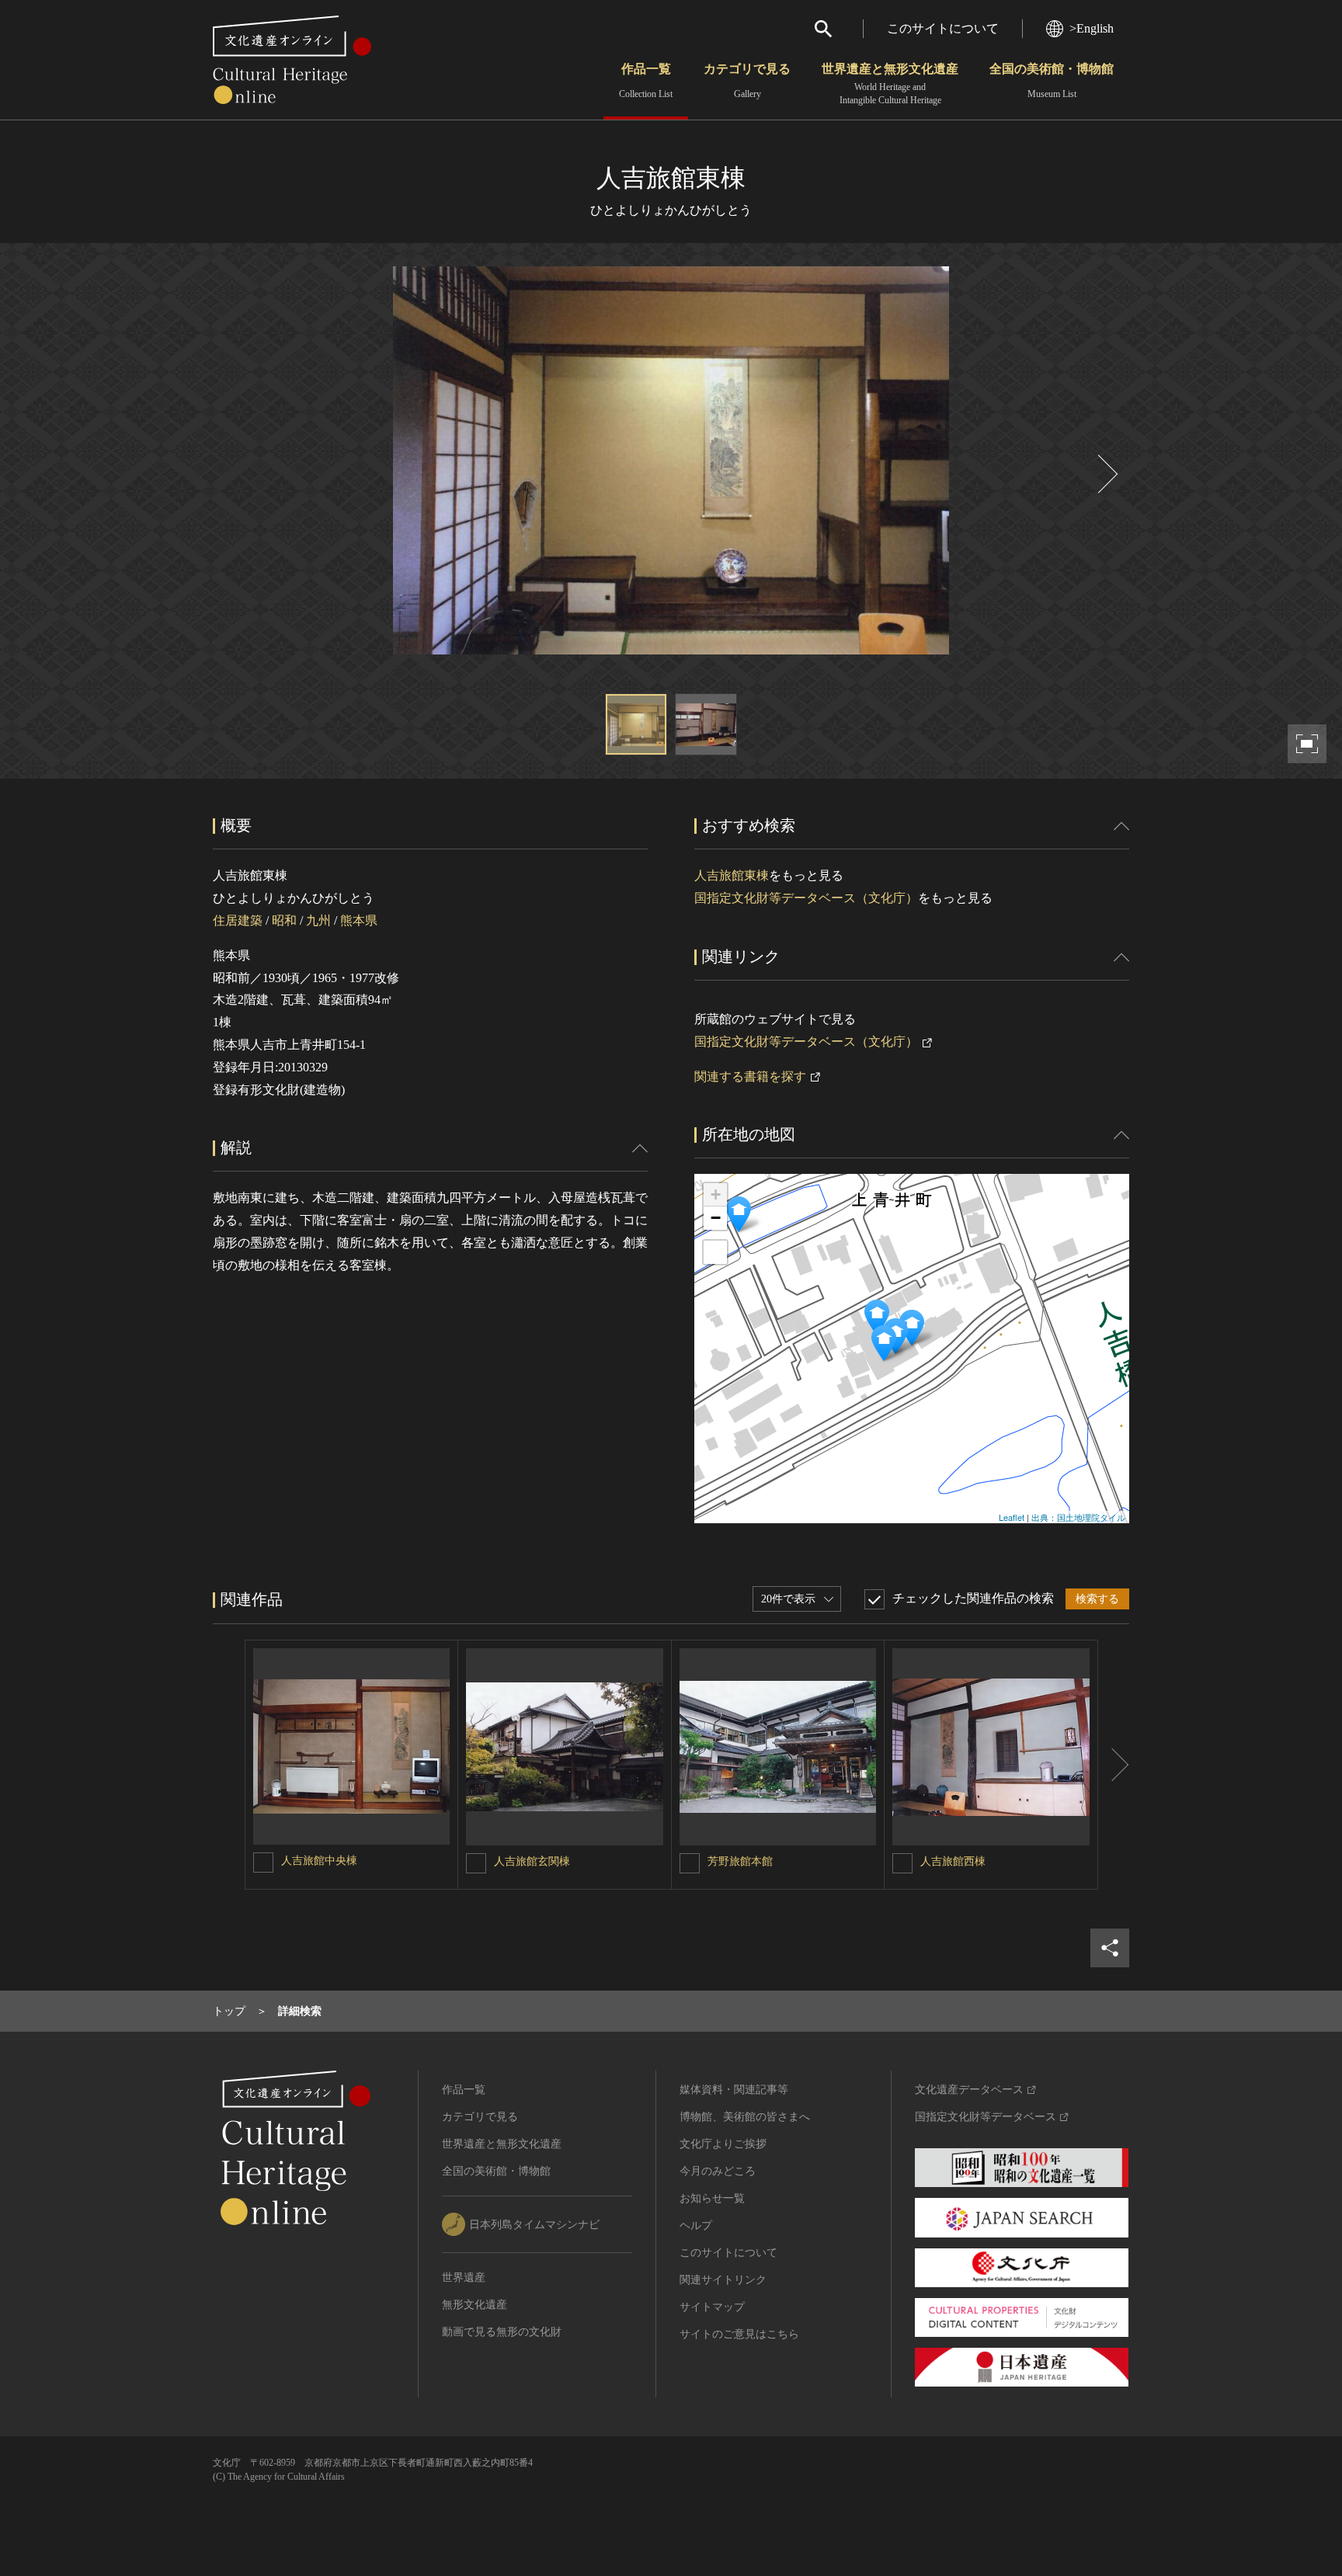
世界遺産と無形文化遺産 (890, 84)
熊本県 (359, 920)
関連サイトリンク (723, 2280)
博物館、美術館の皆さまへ (745, 2117)
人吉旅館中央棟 (319, 1861)
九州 (318, 920)
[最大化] (715, 1252)
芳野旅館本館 (740, 1861)
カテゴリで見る (747, 81)
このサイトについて (943, 28)
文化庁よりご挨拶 (723, 2144)
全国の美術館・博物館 (1052, 81)
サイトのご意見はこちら (739, 2334)
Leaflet (1012, 1517)
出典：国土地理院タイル (1078, 1517)
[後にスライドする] (1106, 474)
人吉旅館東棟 (732, 875)
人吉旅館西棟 (953, 1861)
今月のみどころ (718, 2171)
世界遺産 (464, 2277)
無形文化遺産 (475, 2305)
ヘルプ (696, 2225)
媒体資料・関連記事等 (734, 2090)
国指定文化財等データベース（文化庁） (806, 898)
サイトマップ (712, 2307)
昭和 (284, 920)
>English (1092, 28)
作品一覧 (646, 81)
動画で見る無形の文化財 (502, 2332)
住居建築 (238, 920)
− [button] (716, 1218)
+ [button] (716, 1194)
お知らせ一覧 (712, 2198)
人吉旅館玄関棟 (532, 1861)
